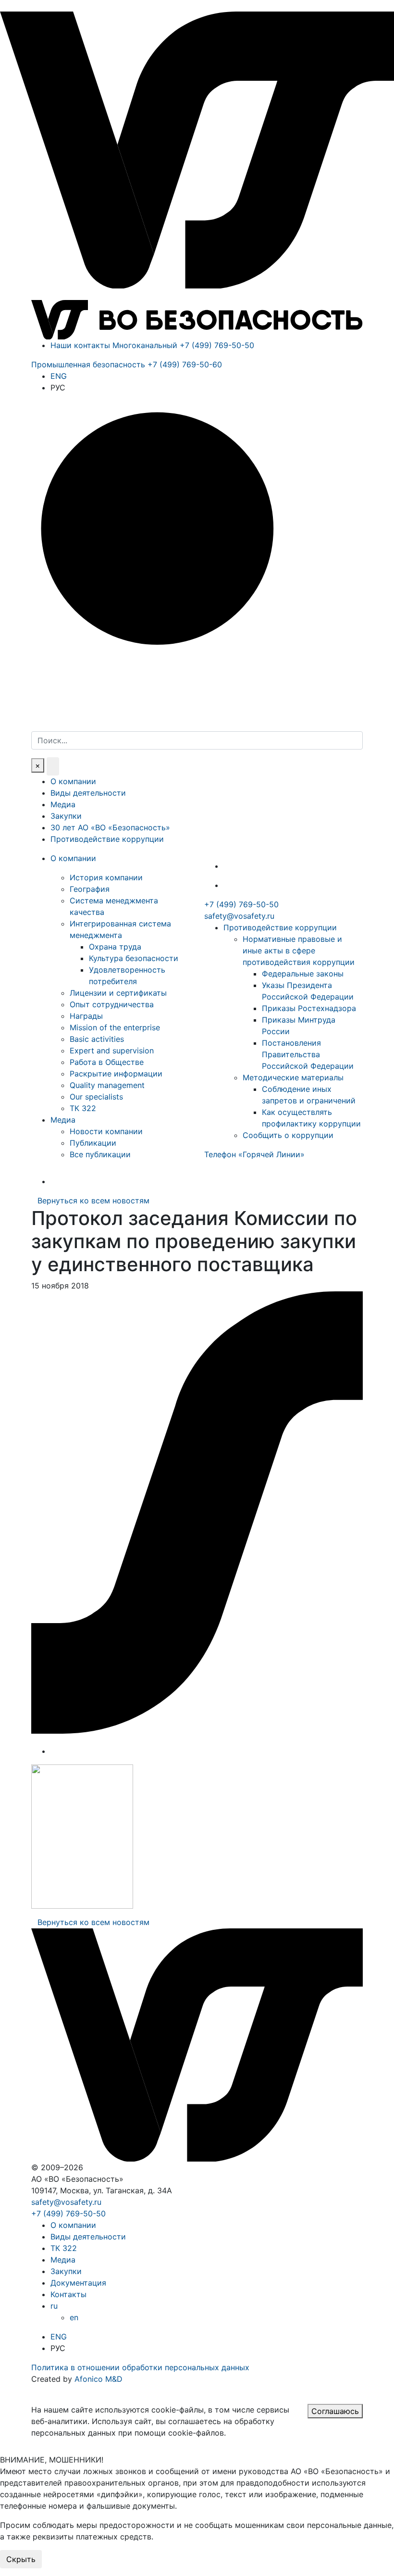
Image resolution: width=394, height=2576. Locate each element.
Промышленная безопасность (127, 364)
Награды (86, 1016)
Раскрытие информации (116, 1074)
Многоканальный (183, 345)
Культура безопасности (134, 958)
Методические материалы (293, 1077)
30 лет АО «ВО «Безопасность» (110, 827)
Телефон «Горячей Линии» (254, 1154)
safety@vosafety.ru (239, 916)
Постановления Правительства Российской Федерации (308, 1054)
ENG (59, 376)
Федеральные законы (303, 974)
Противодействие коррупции (107, 839)
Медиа (63, 804)
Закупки (66, 816)
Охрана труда (115, 947)
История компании (106, 877)
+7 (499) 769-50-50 (241, 904)
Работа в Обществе (107, 1062)
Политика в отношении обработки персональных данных (140, 2367)
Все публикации (100, 1154)
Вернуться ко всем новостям (93, 1200)
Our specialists (96, 1097)
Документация (78, 2283)
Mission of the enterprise (115, 1027)
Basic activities (97, 1039)
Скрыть (21, 2559)
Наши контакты (80, 345)
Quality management (107, 1085)
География (90, 889)
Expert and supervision (112, 1050)
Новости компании (106, 1131)
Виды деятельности (88, 793)
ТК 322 (83, 1108)
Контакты (68, 2294)
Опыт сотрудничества (112, 1004)
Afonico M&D (98, 2379)
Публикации (93, 1143)
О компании (73, 781)
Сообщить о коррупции (288, 1135)
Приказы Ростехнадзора (309, 1008)
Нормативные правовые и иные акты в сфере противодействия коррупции (299, 950)
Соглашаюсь (335, 2411)
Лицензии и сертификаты (118, 993)
